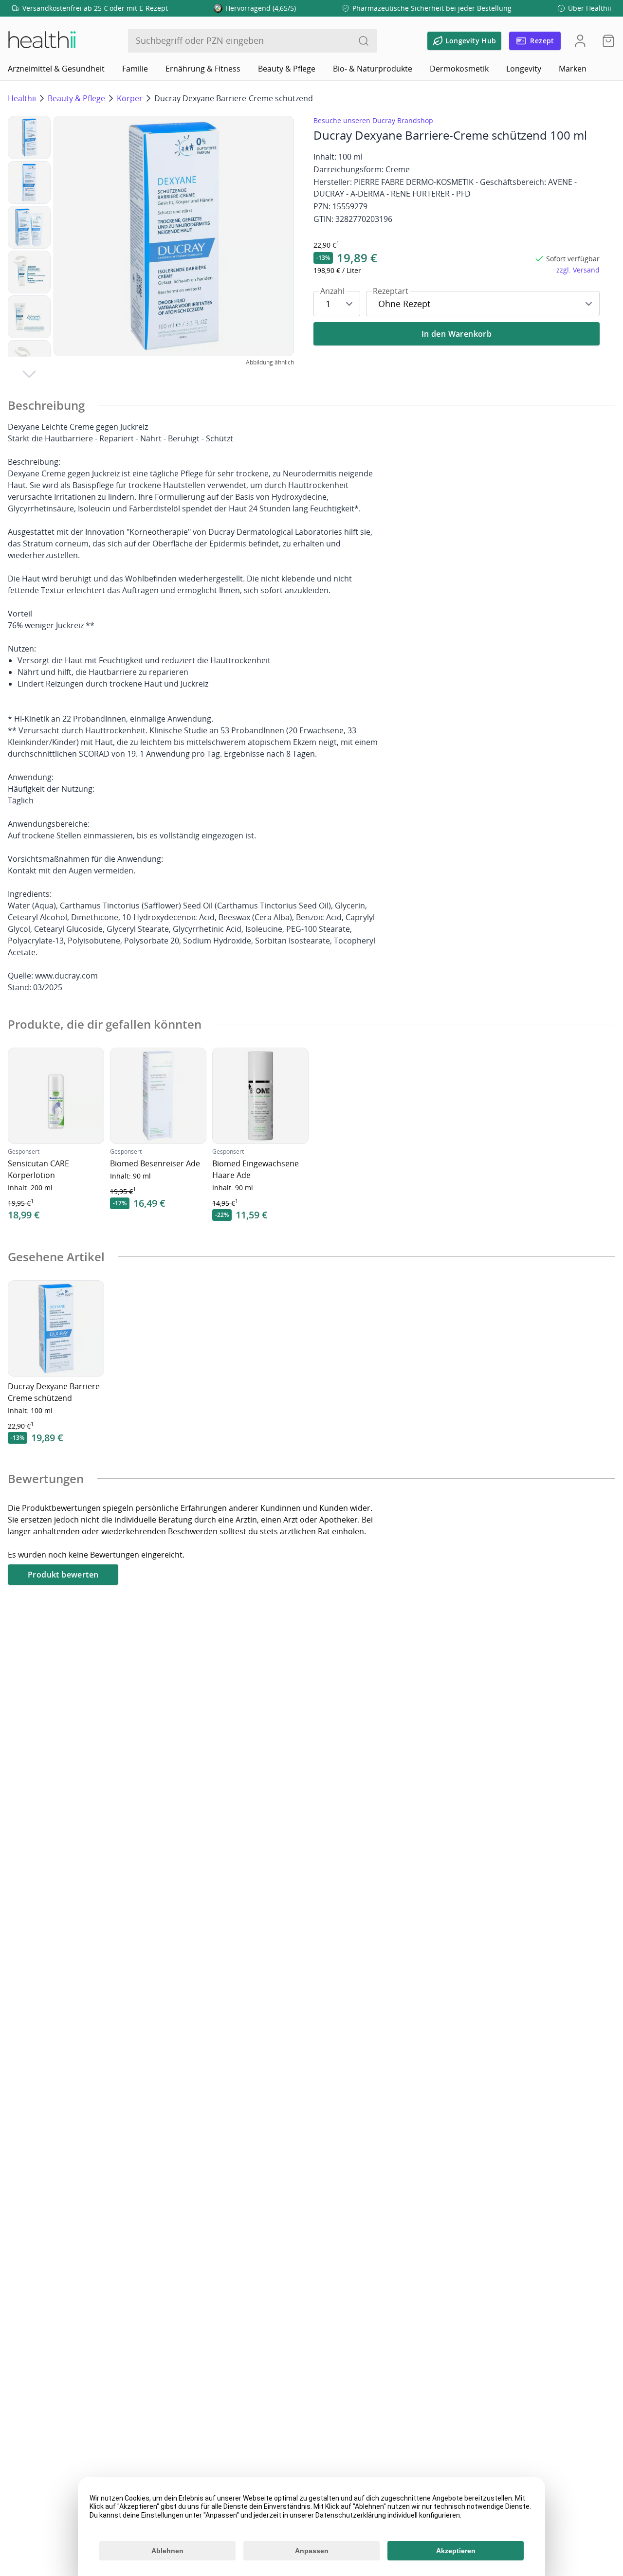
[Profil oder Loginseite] (580, 41)
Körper (130, 98)
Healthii (22, 98)
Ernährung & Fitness (203, 69)
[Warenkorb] (605, 41)
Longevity (524, 69)
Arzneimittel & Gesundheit (56, 69)
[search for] (364, 41)
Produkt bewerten (63, 1575)
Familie (135, 69)
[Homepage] (41, 41)
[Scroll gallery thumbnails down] (29, 374)
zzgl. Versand (578, 270)
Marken (573, 69)
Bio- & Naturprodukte (373, 69)
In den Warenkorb (457, 334)
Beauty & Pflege (287, 69)
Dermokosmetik (459, 69)
